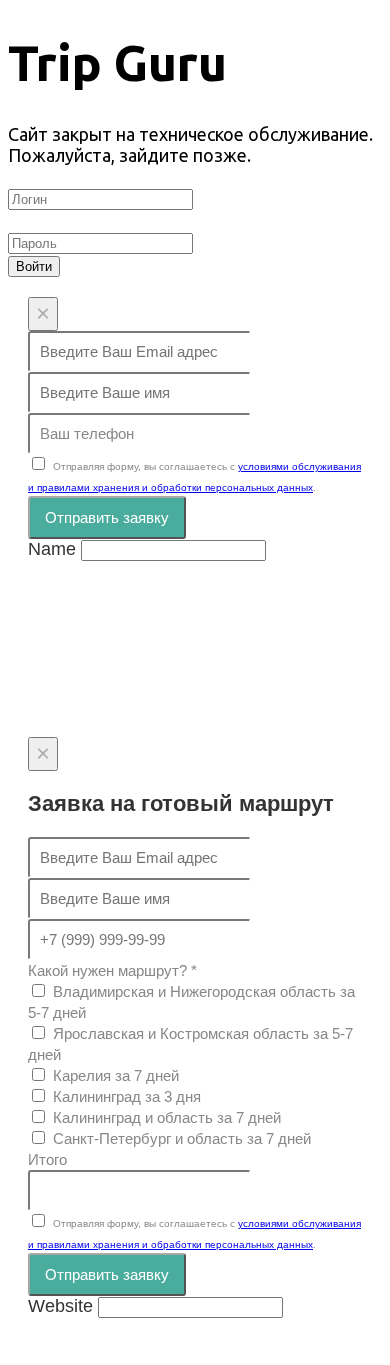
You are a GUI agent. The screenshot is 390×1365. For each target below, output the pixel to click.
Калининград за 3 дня (127, 1096)
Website (60, 1306)
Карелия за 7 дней (116, 1075)
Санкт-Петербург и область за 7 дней (182, 1138)
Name (52, 549)
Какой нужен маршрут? (112, 970)
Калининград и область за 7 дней (167, 1117)
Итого (47, 1159)
